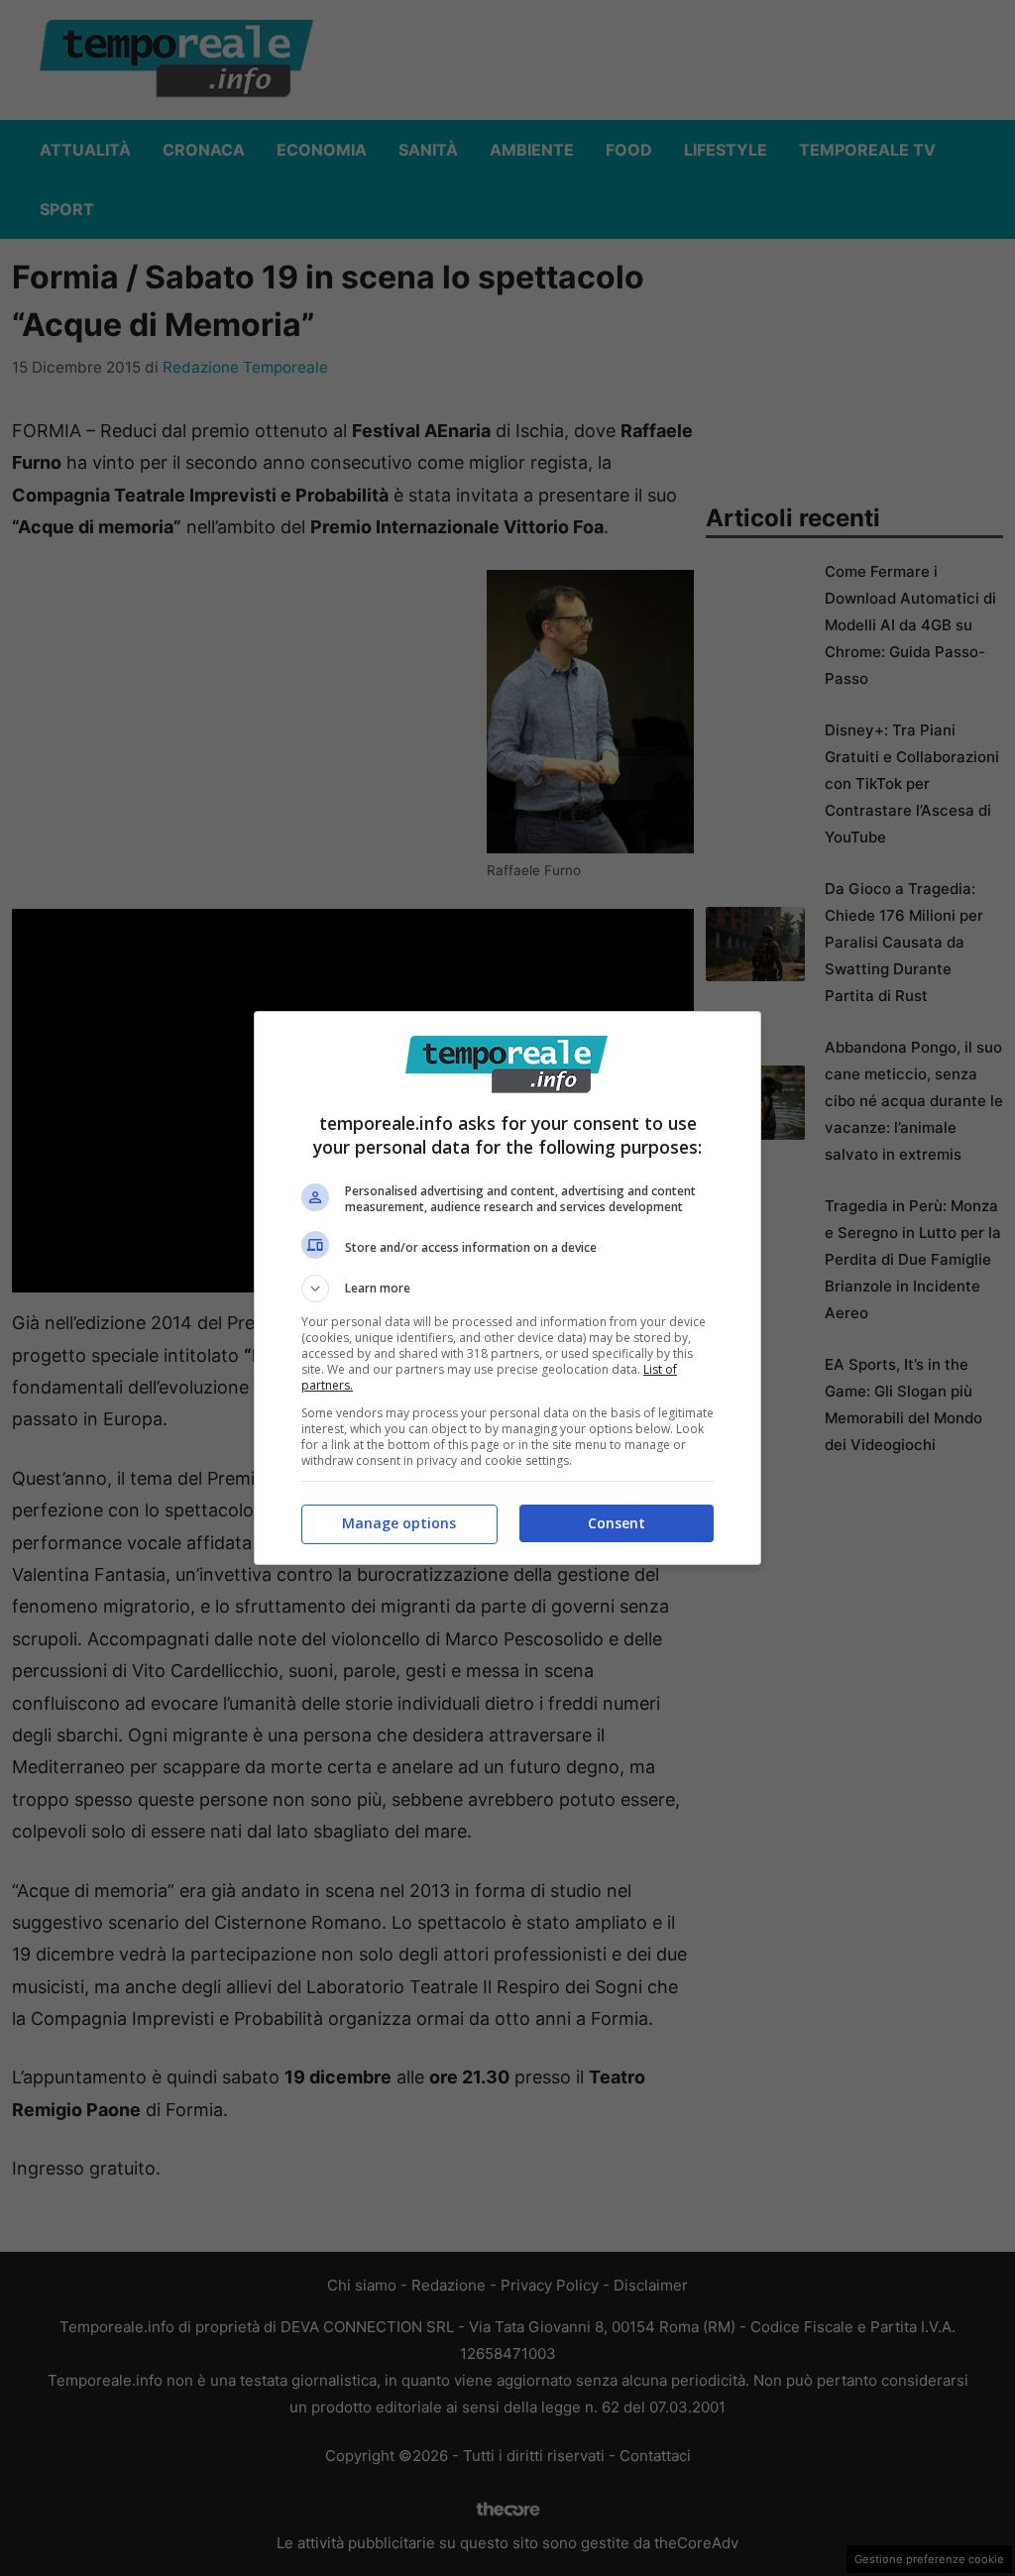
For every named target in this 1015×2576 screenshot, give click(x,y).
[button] (507, 1288)
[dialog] (507, 1288)
